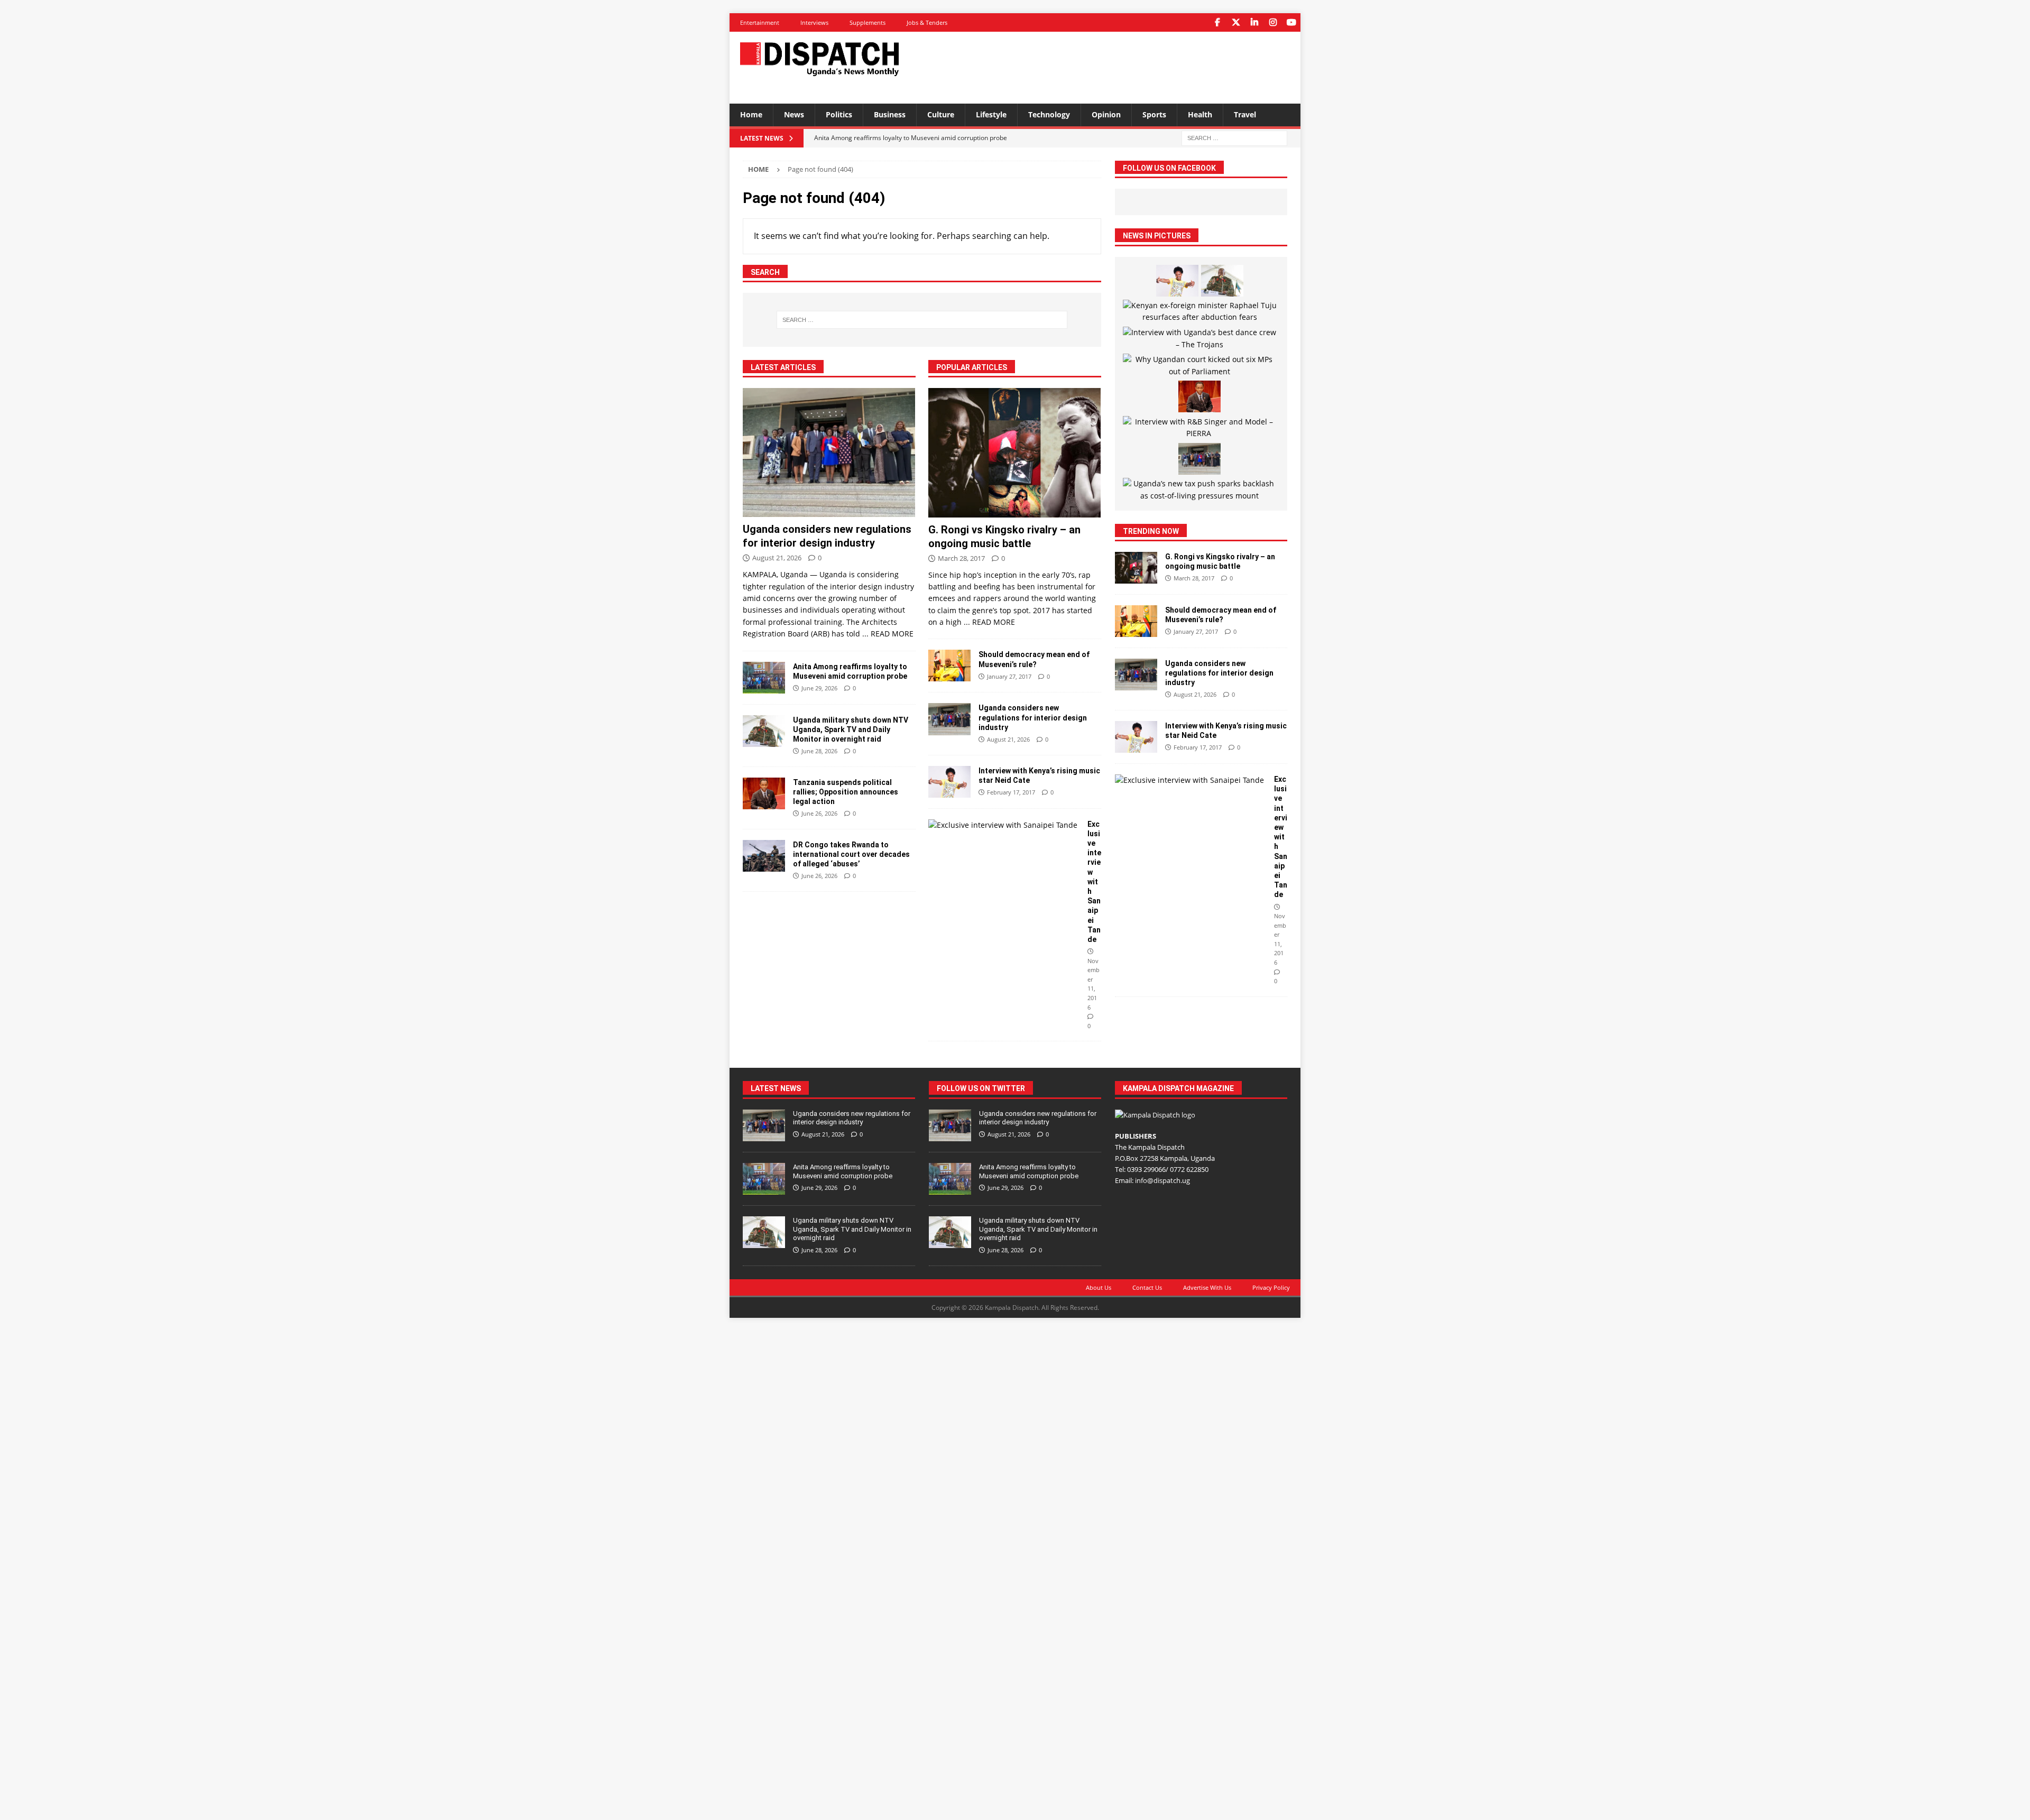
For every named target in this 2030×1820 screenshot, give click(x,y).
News (794, 114)
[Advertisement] (1117, 66)
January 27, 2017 (1009, 676)
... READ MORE (888, 634)
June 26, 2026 (819, 813)
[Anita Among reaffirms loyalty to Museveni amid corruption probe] (764, 678)
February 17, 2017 (1011, 792)
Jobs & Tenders (927, 22)
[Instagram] (1273, 22)
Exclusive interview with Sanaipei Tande (1094, 882)
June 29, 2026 (819, 688)
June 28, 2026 (819, 751)
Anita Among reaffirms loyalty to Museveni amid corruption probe (843, 1171)
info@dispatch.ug (1162, 1180)
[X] (1236, 22)
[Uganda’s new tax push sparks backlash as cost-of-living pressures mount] (1200, 490)
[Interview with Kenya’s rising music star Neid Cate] (949, 782)
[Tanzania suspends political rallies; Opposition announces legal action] (764, 793)
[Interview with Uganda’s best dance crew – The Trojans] (1200, 339)
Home (751, 114)
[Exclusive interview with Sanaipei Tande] (1004, 825)
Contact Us (1147, 1287)
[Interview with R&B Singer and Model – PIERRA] (1200, 428)
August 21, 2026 (777, 558)
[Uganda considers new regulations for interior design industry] (829, 453)
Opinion (1106, 114)
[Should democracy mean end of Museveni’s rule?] (949, 666)
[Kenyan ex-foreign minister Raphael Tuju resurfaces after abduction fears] (1200, 312)
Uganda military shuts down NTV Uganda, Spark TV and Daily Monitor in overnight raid (851, 729)
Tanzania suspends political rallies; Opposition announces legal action (846, 792)
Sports (1154, 114)
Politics (839, 114)
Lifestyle (991, 114)
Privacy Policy (1271, 1287)
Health (1200, 114)
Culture (941, 114)
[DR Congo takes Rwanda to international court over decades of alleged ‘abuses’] (764, 856)
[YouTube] (1291, 22)
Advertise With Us (1207, 1287)
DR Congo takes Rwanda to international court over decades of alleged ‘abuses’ (851, 854)
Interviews (814, 22)
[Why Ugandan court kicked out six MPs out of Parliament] (1200, 366)
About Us (1099, 1287)
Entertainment (760, 22)
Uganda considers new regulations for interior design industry (1033, 717)
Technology (1049, 114)
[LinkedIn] (1254, 22)
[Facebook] (1217, 22)
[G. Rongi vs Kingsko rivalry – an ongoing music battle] (1015, 453)
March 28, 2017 (961, 558)
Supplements (868, 22)
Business (890, 114)
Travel (1245, 114)
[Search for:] (1234, 137)
